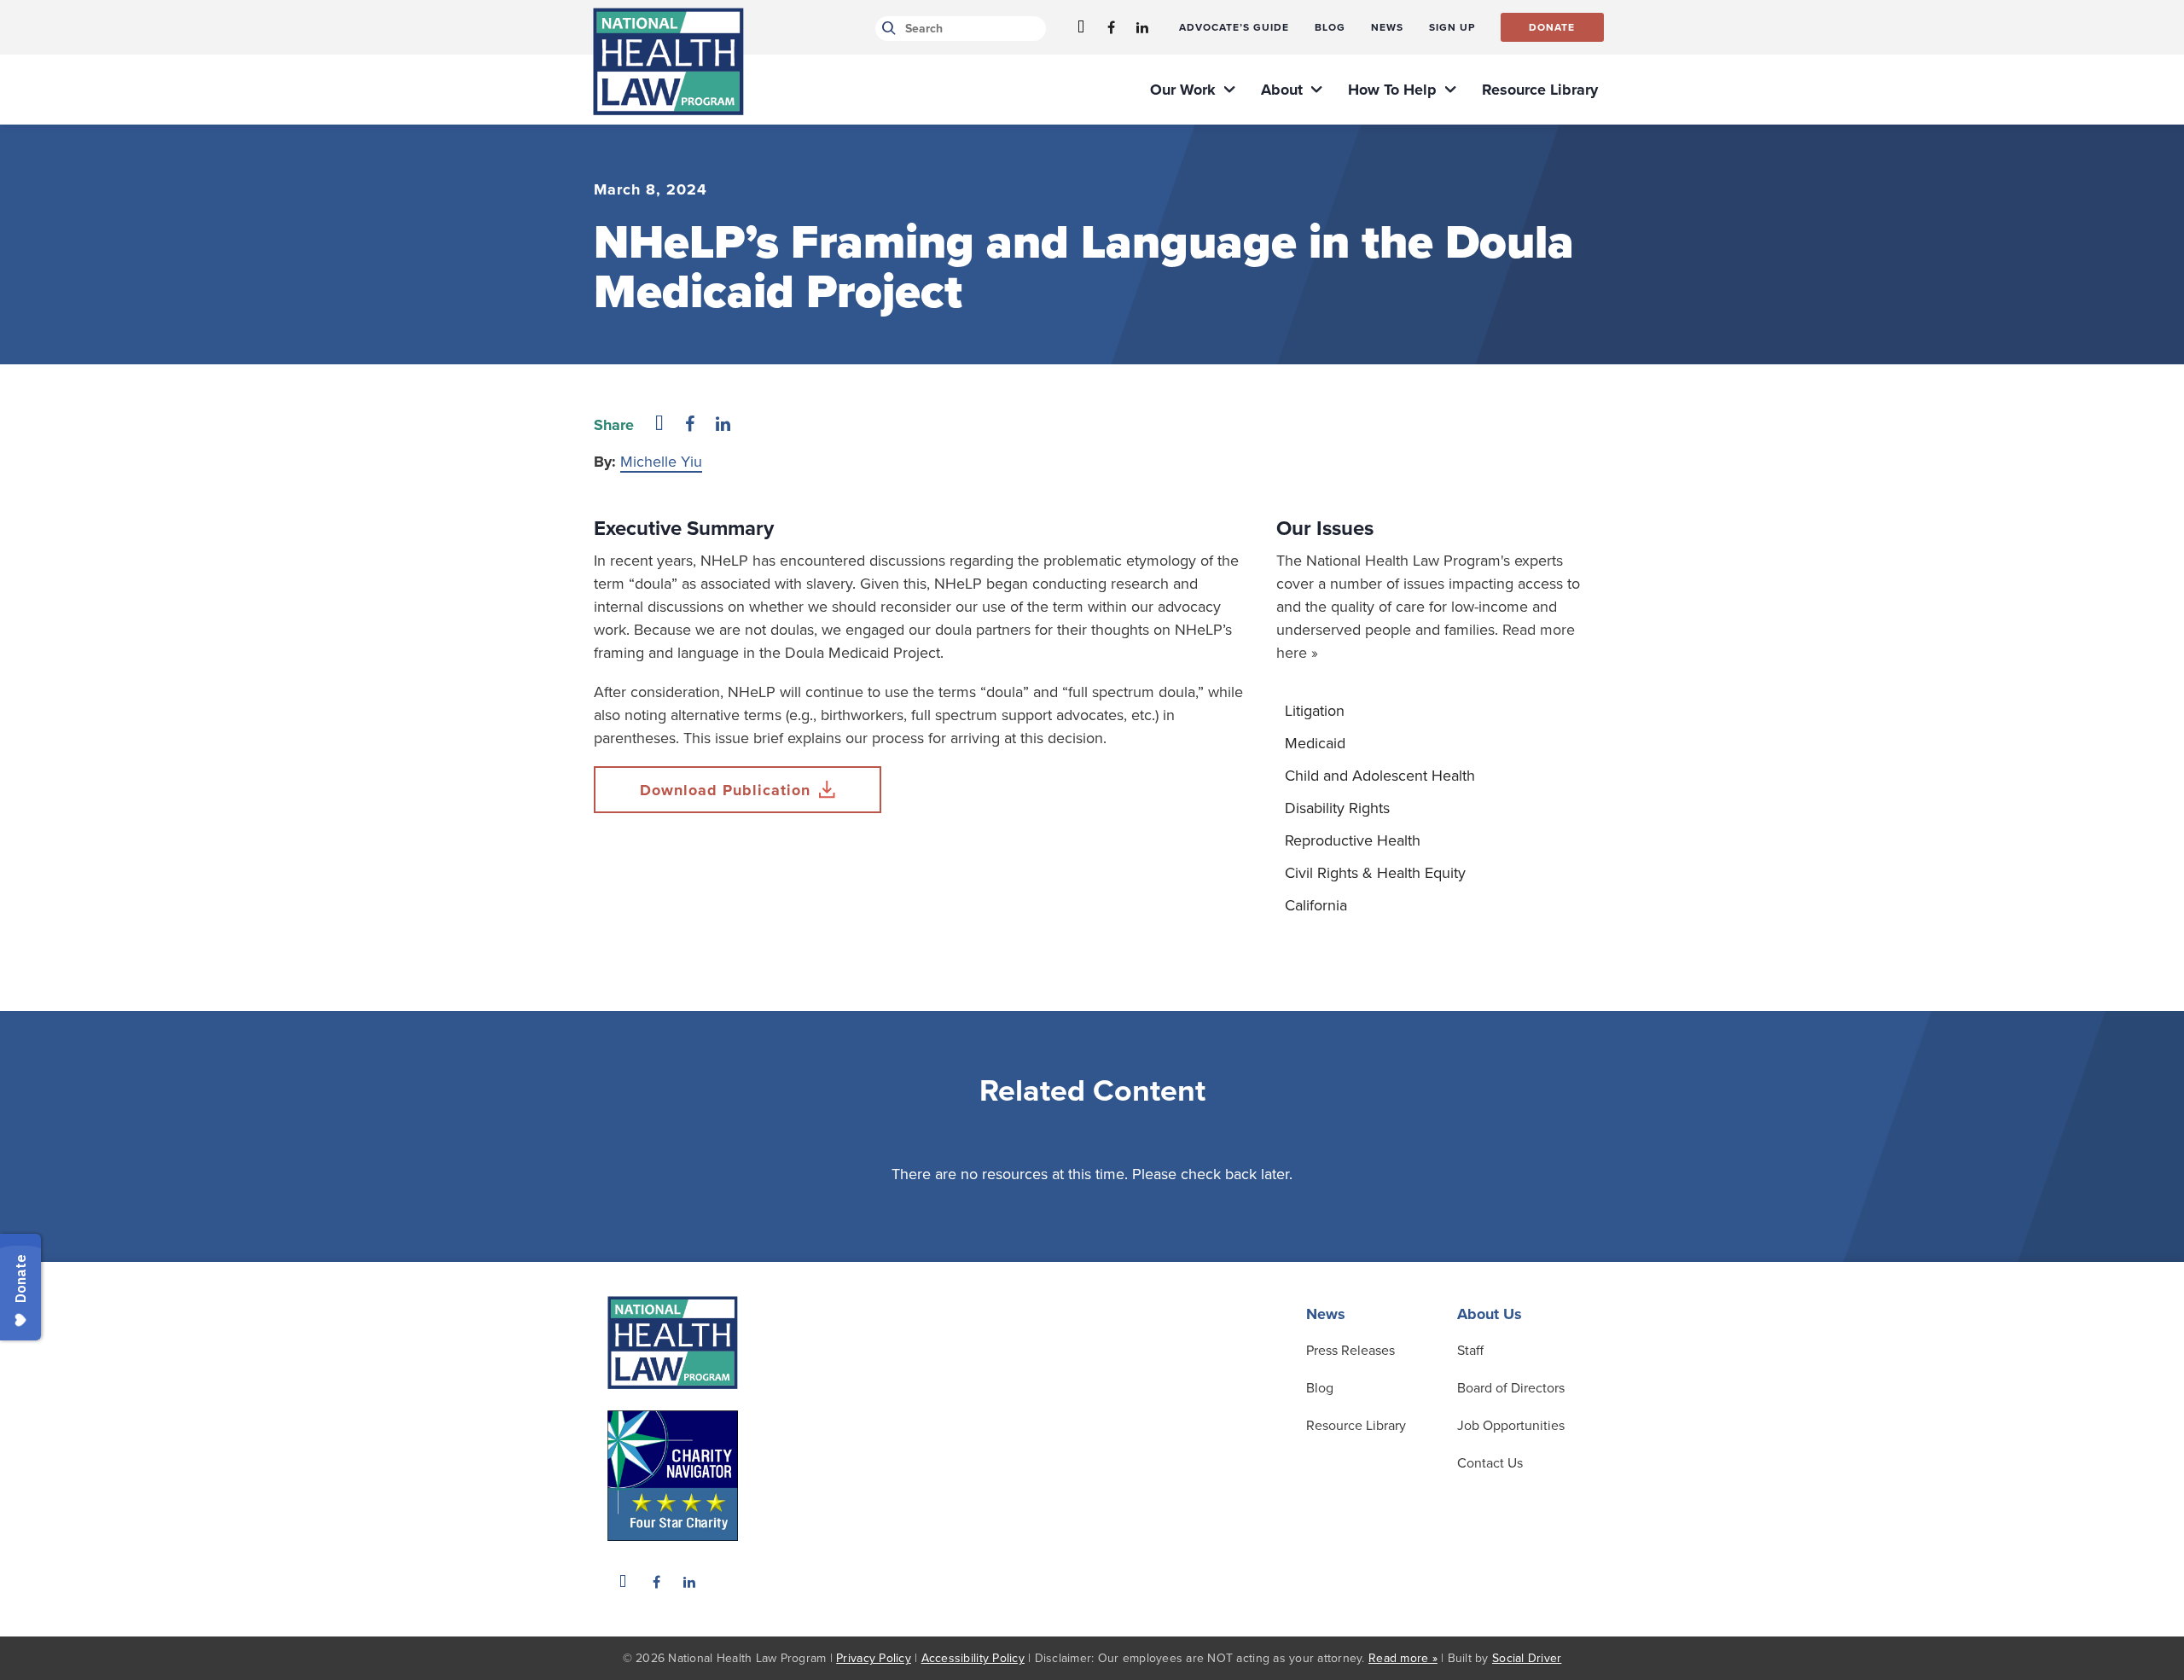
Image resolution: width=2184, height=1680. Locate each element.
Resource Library (1356, 1426)
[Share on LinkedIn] (723, 425)
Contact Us (1490, 1463)
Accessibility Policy (973, 1658)
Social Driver (1527, 1658)
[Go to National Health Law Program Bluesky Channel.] (1081, 27)
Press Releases (1350, 1351)
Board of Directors (1511, 1388)
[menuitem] (1234, 27)
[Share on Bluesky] (659, 425)
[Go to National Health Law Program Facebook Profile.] (1112, 27)
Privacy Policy (874, 1658)
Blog (1320, 1388)
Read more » (1403, 1658)
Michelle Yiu (661, 462)
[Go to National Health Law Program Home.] (668, 61)
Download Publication (725, 790)
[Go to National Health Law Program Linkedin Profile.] (1142, 27)
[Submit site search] (886, 29)
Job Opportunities (1511, 1426)
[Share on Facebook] (690, 425)
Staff (1470, 1351)
